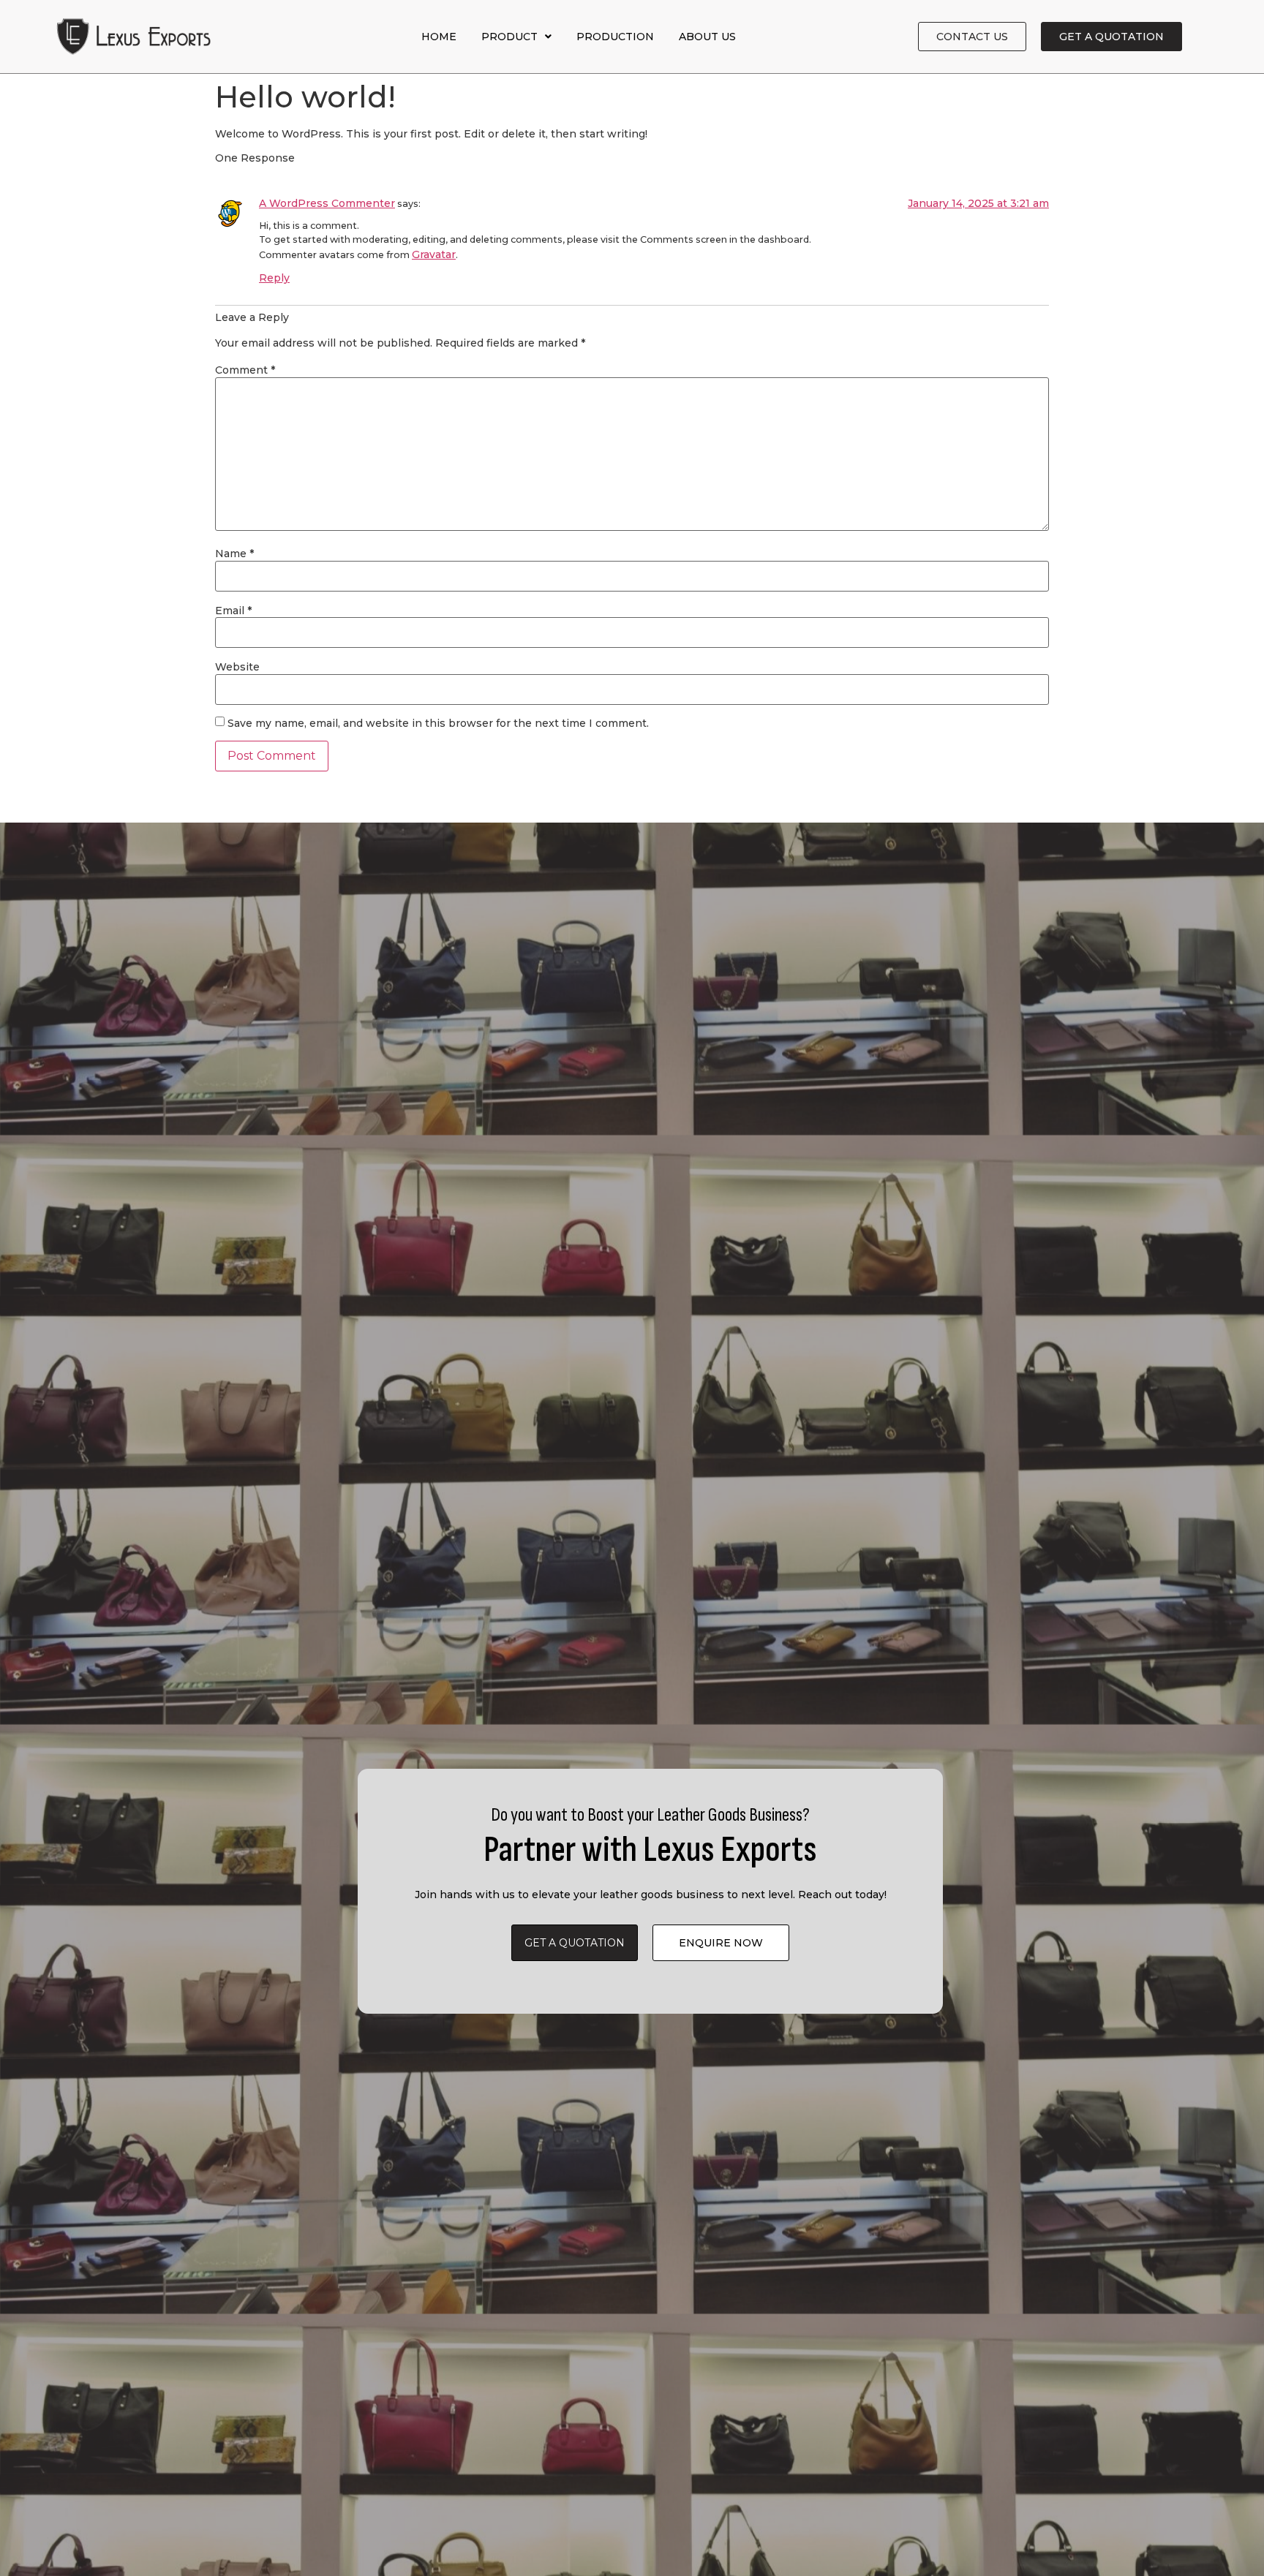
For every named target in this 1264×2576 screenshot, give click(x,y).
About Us (707, 37)
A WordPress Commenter (327, 203)
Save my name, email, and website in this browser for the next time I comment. (438, 723)
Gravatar (434, 254)
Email (233, 611)
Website (237, 667)
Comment (245, 370)
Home (439, 37)
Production (615, 37)
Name (234, 554)
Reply (274, 278)
